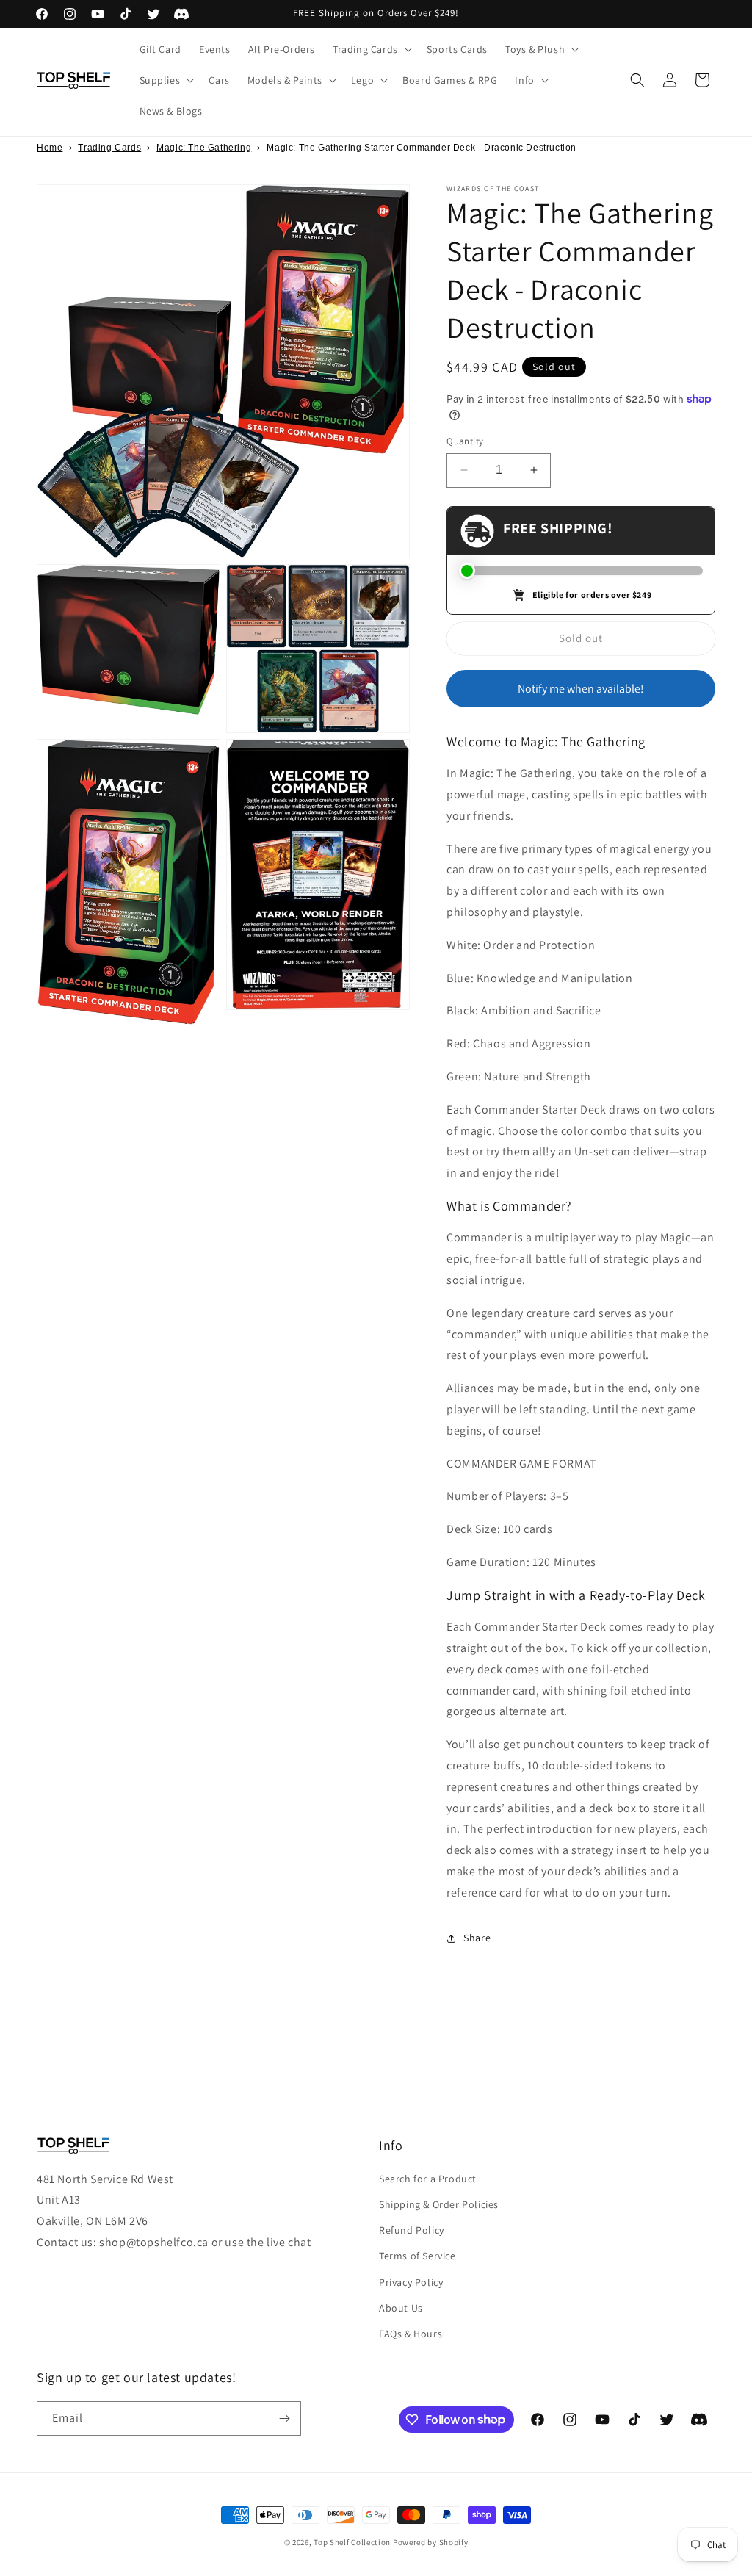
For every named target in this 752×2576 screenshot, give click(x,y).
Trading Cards (109, 148)
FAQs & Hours (411, 2334)
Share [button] (477, 1938)
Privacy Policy (411, 2282)
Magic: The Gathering (204, 148)
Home (50, 148)
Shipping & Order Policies (439, 2204)
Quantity (465, 441)
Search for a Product (428, 2179)
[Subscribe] (284, 2418)
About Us (401, 2308)
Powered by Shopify (431, 2542)
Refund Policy (412, 2230)
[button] (371, 49)
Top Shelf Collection (352, 2542)
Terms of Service (417, 2256)
